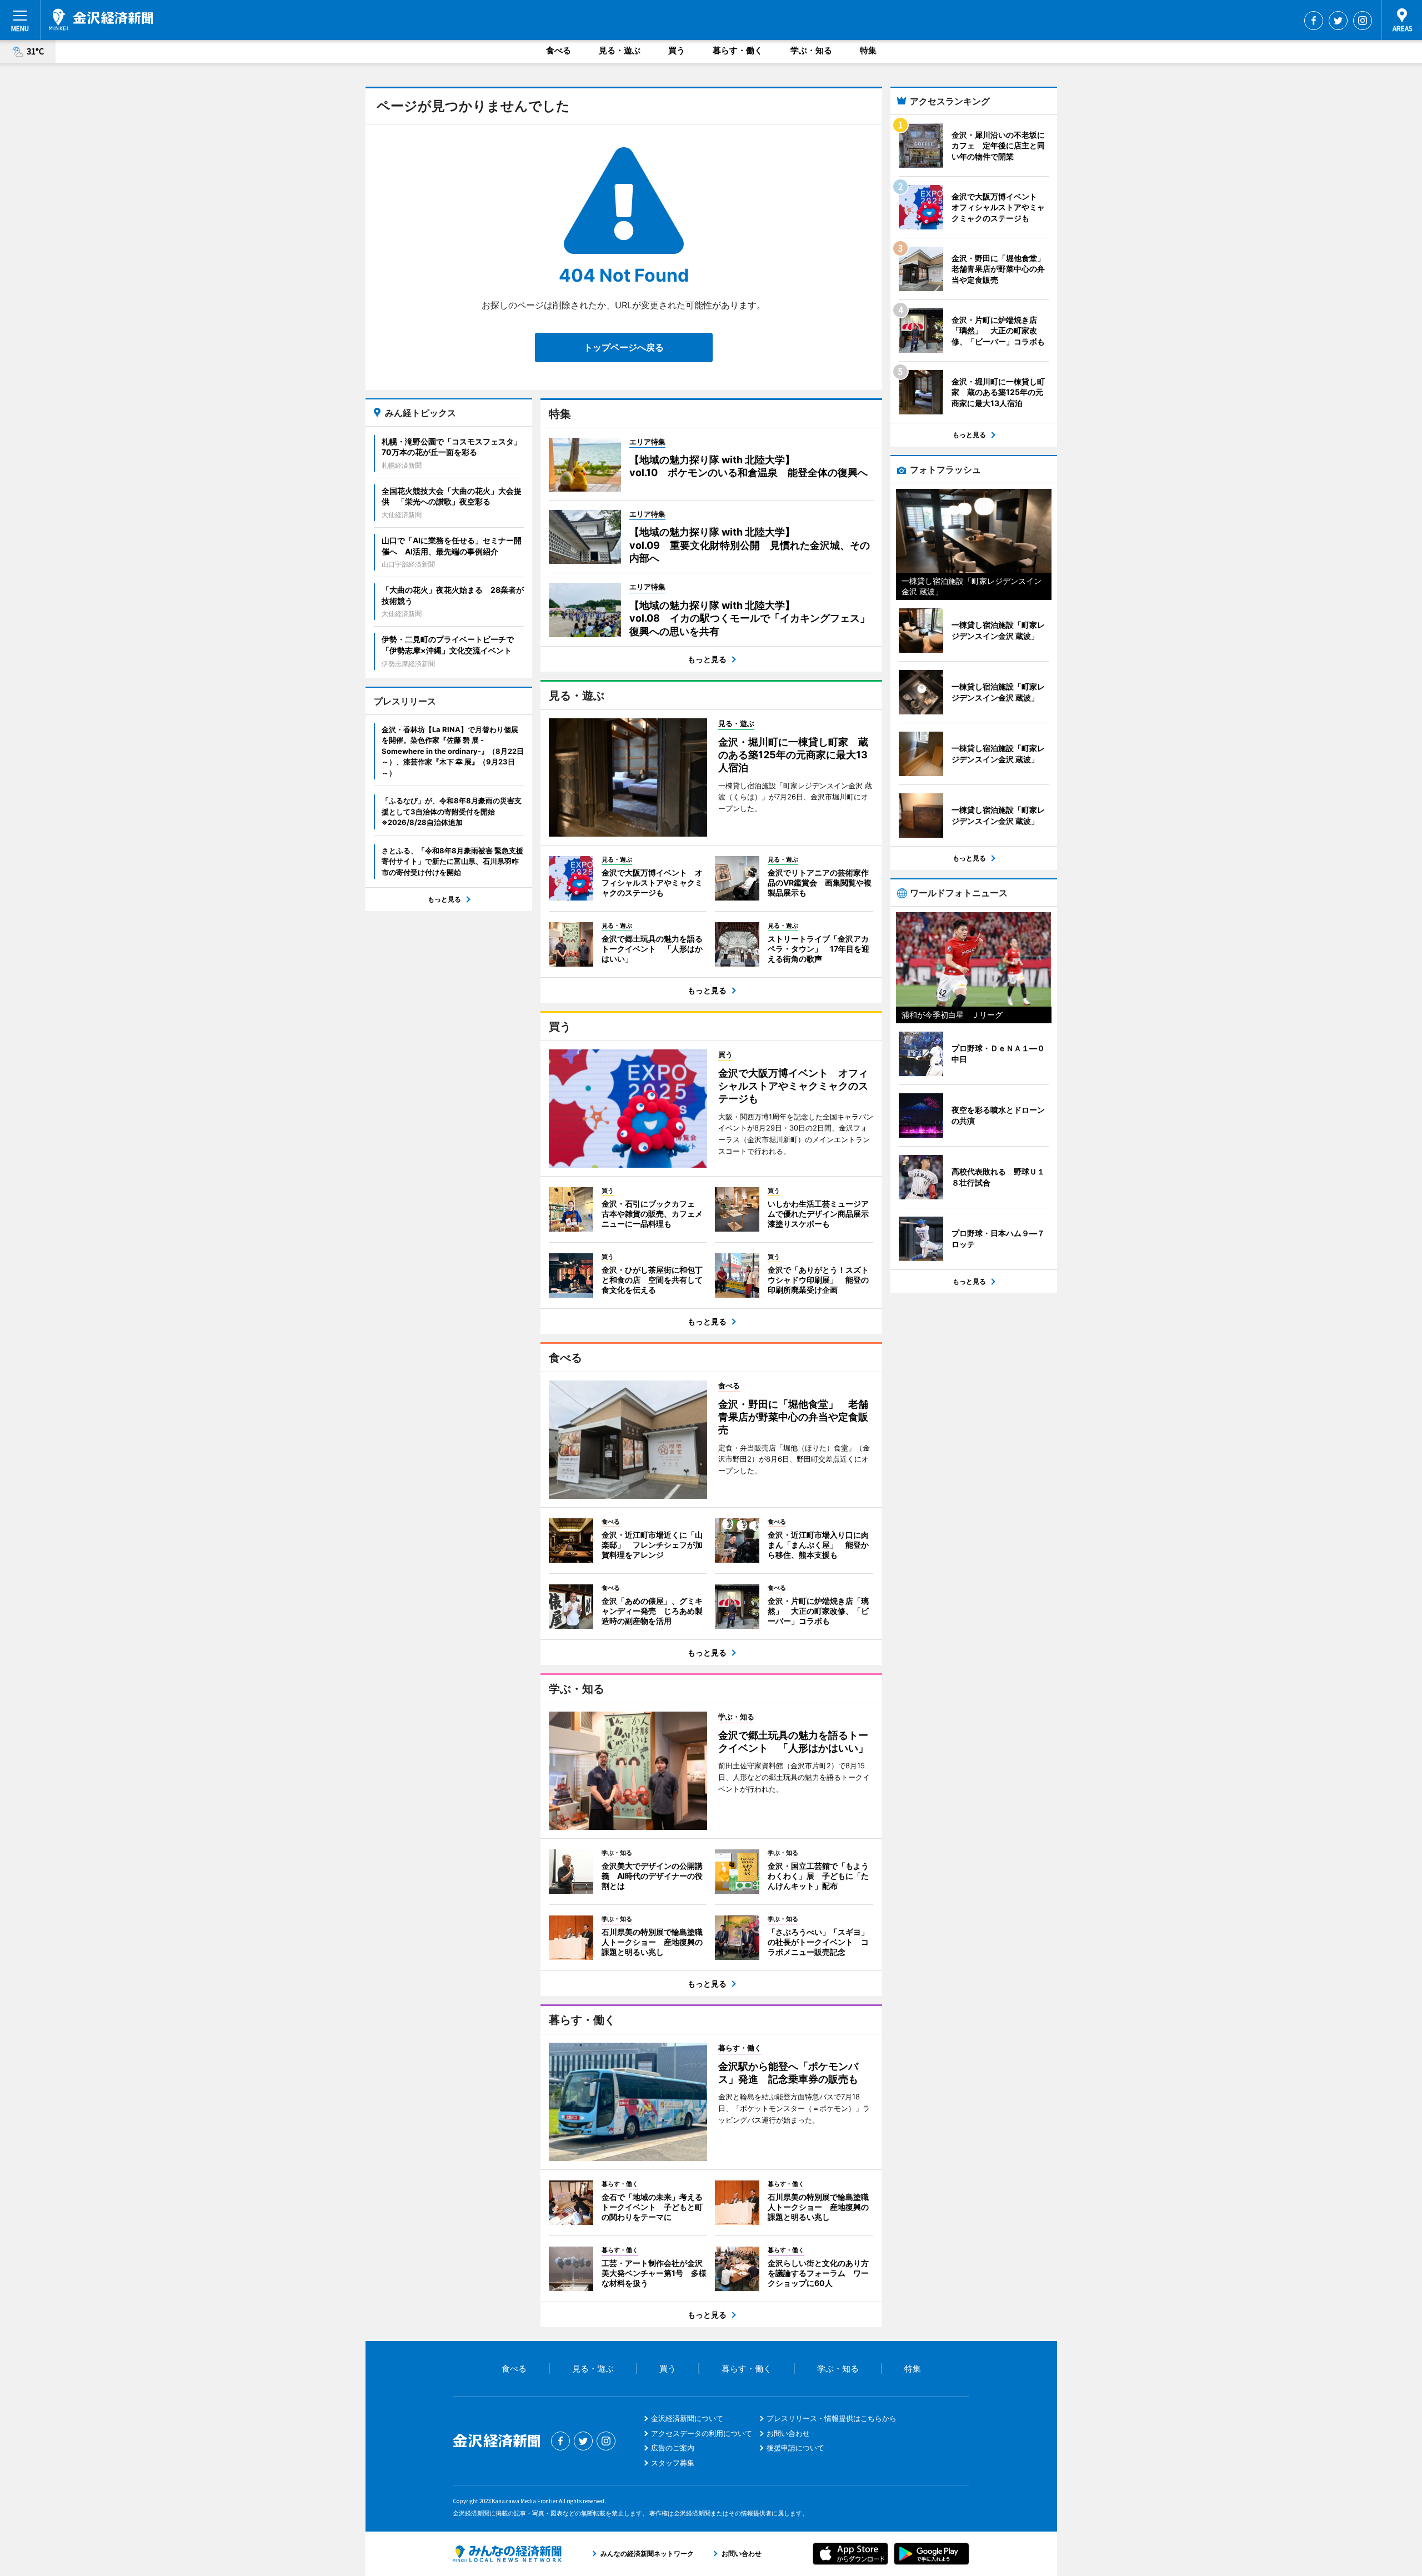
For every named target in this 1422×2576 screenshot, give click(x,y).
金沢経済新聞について (687, 2418)
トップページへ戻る (624, 347)
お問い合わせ (788, 2433)
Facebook (1314, 21)
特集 (868, 50)
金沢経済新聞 (101, 19)
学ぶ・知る (811, 50)
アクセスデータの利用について (702, 2433)
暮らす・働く (738, 50)
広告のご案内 (673, 2448)
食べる (559, 50)
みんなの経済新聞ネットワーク (507, 2554)
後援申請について (795, 2448)
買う (677, 50)
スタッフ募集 (673, 2463)
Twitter (1338, 21)
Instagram (1363, 21)
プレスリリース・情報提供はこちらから (832, 2418)
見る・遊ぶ (620, 50)
